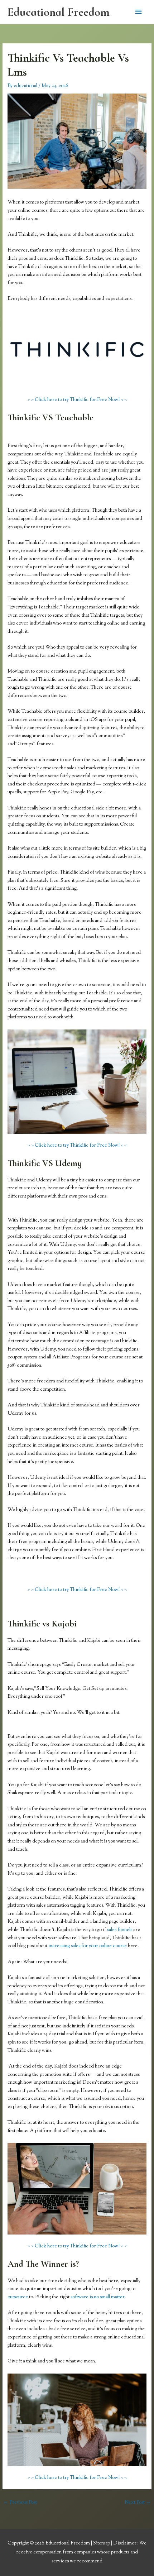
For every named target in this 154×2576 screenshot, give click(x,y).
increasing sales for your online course (88, 1946)
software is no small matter (98, 2297)
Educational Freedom (58, 12)
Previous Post (20, 2503)
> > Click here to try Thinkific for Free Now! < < (77, 400)
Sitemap (102, 2543)
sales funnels (120, 1930)
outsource (18, 2297)
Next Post (138, 2503)
